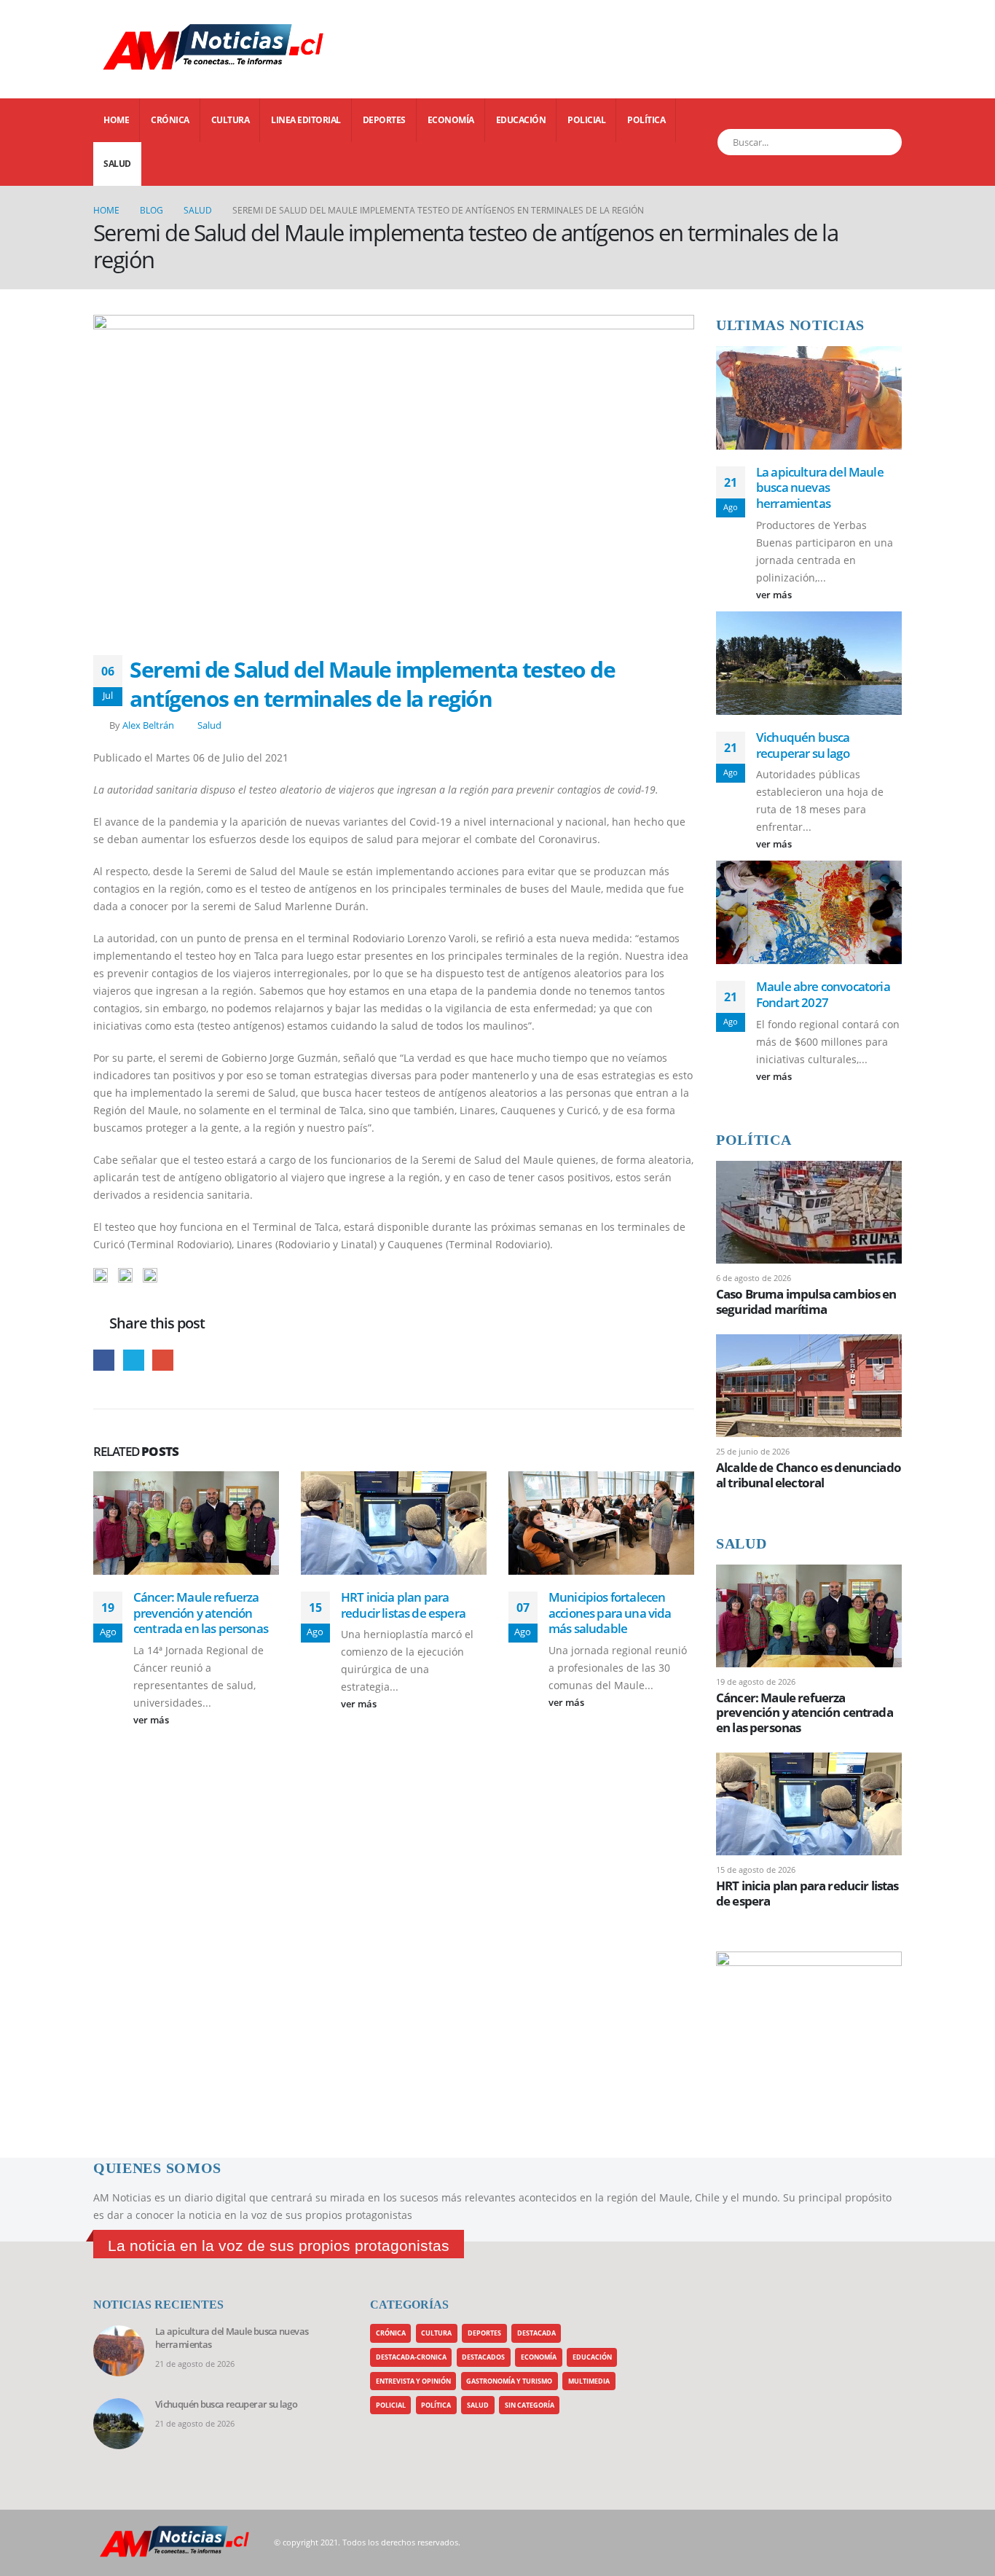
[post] (809, 1211)
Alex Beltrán (148, 725)
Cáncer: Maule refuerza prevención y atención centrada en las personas (201, 1613)
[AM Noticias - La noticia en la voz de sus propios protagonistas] (130, 49)
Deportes (384, 120)
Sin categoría (530, 2405)
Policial (586, 120)
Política (646, 120)
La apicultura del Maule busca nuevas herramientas (820, 488)
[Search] (882, 142)
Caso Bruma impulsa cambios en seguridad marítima (806, 1301)
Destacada (536, 2333)
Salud (117, 164)
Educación (521, 120)
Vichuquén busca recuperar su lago (803, 745)
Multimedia (589, 2381)
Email (163, 1360)
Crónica (170, 120)
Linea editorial (306, 120)
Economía (451, 120)
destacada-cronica (411, 2357)
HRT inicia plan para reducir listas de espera (403, 1605)
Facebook (104, 1360)
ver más (152, 1720)
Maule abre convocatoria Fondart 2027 (823, 994)
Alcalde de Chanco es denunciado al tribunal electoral (809, 1475)
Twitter (134, 1360)
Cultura (231, 120)
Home (116, 120)
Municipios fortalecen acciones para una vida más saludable (610, 1613)
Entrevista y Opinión (413, 2381)
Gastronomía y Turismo (509, 2381)
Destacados (483, 2357)
